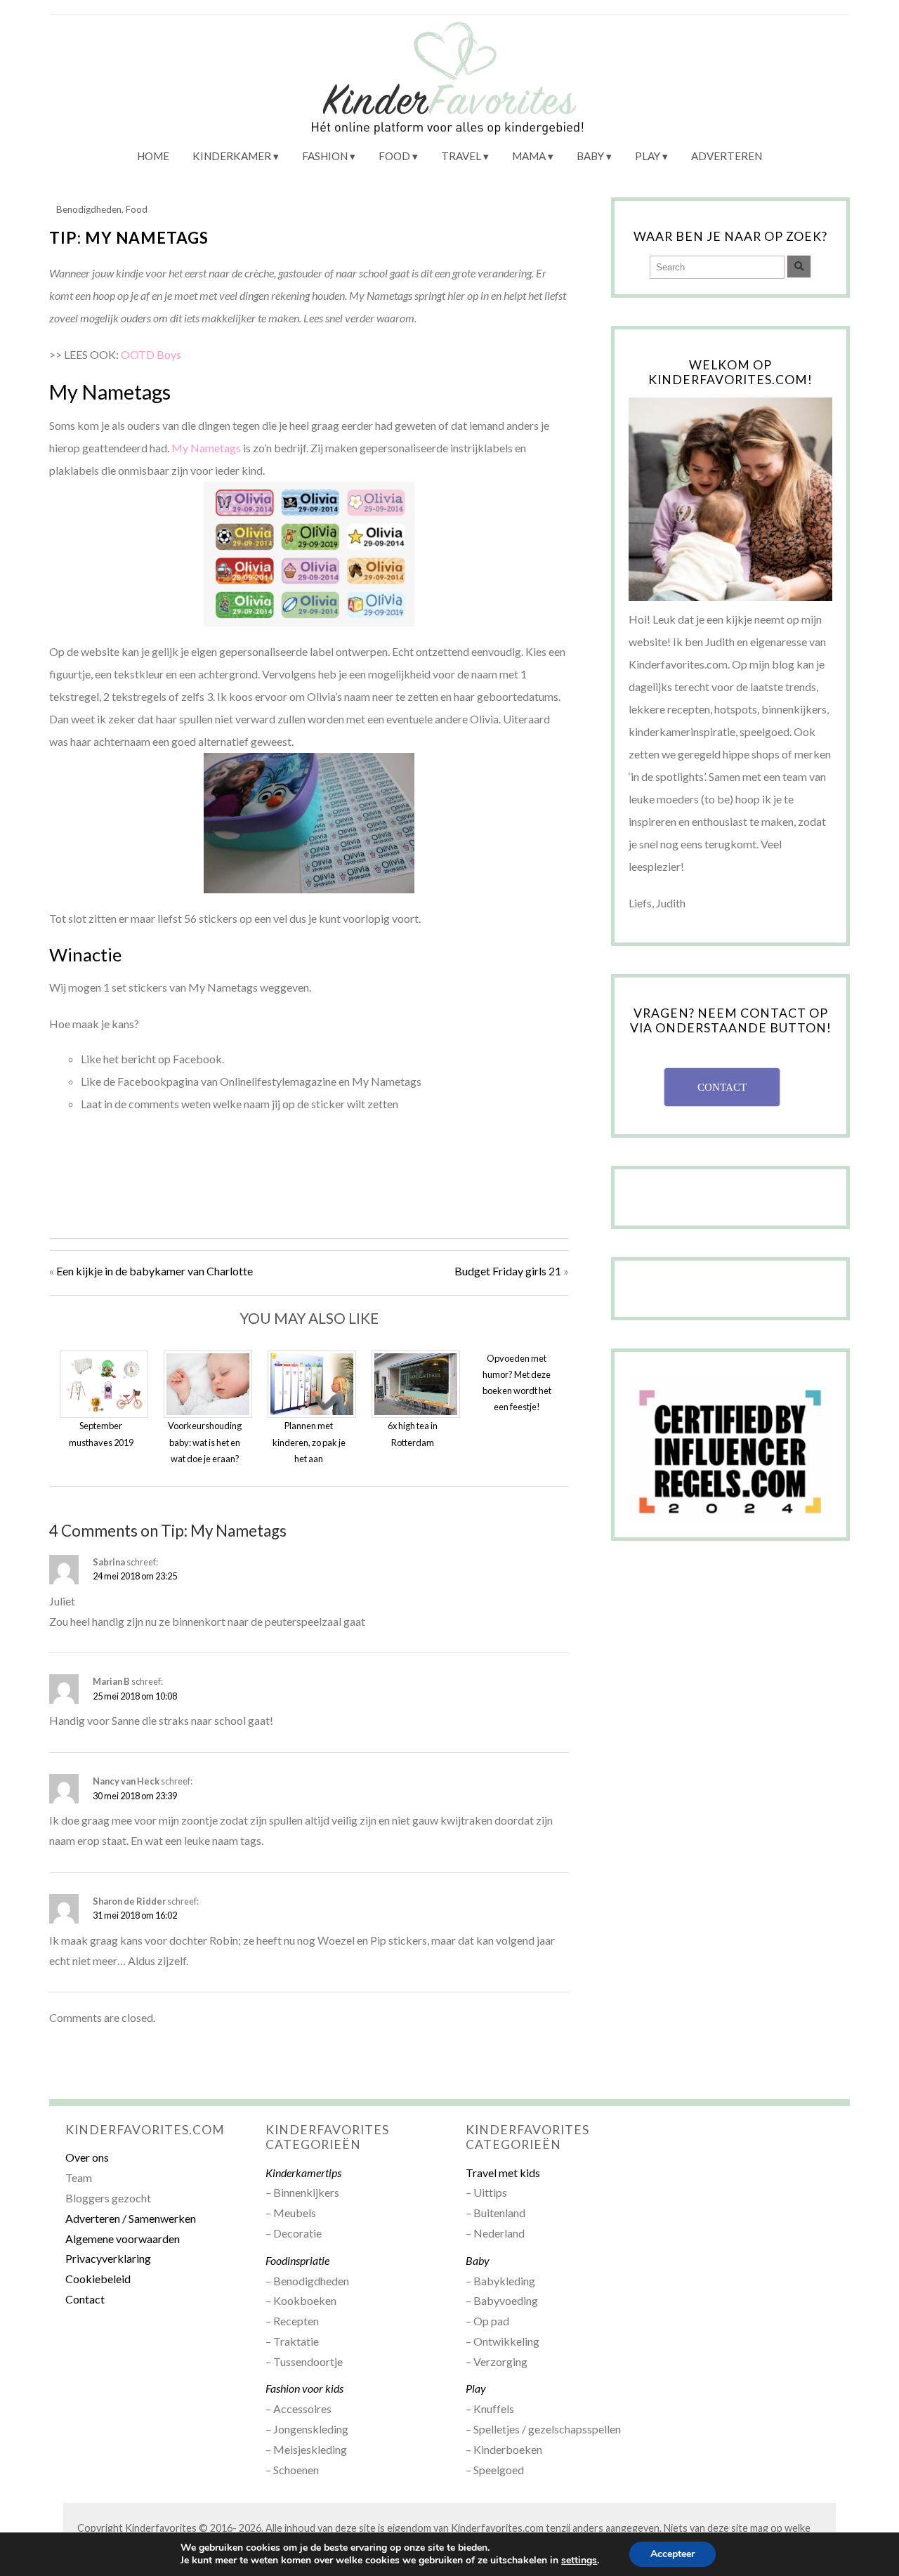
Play (648, 156)
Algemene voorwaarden (123, 2239)
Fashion (325, 156)
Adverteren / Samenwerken (131, 2218)
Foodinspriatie (297, 2260)
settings (579, 2561)
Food (394, 156)
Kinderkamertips (303, 2173)
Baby (590, 156)
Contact (85, 2299)
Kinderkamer (232, 156)
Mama (529, 156)
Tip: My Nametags (129, 238)
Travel (461, 156)
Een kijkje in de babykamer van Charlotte (155, 1271)
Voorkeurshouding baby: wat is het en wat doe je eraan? (205, 1442)
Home (153, 156)
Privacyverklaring (108, 2258)
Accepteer (672, 2554)
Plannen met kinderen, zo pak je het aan (309, 1442)
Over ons (87, 2157)
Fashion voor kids (304, 2388)
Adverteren (727, 156)
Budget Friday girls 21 (508, 1271)
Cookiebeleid (98, 2279)
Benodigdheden (89, 209)
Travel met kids (503, 2173)
